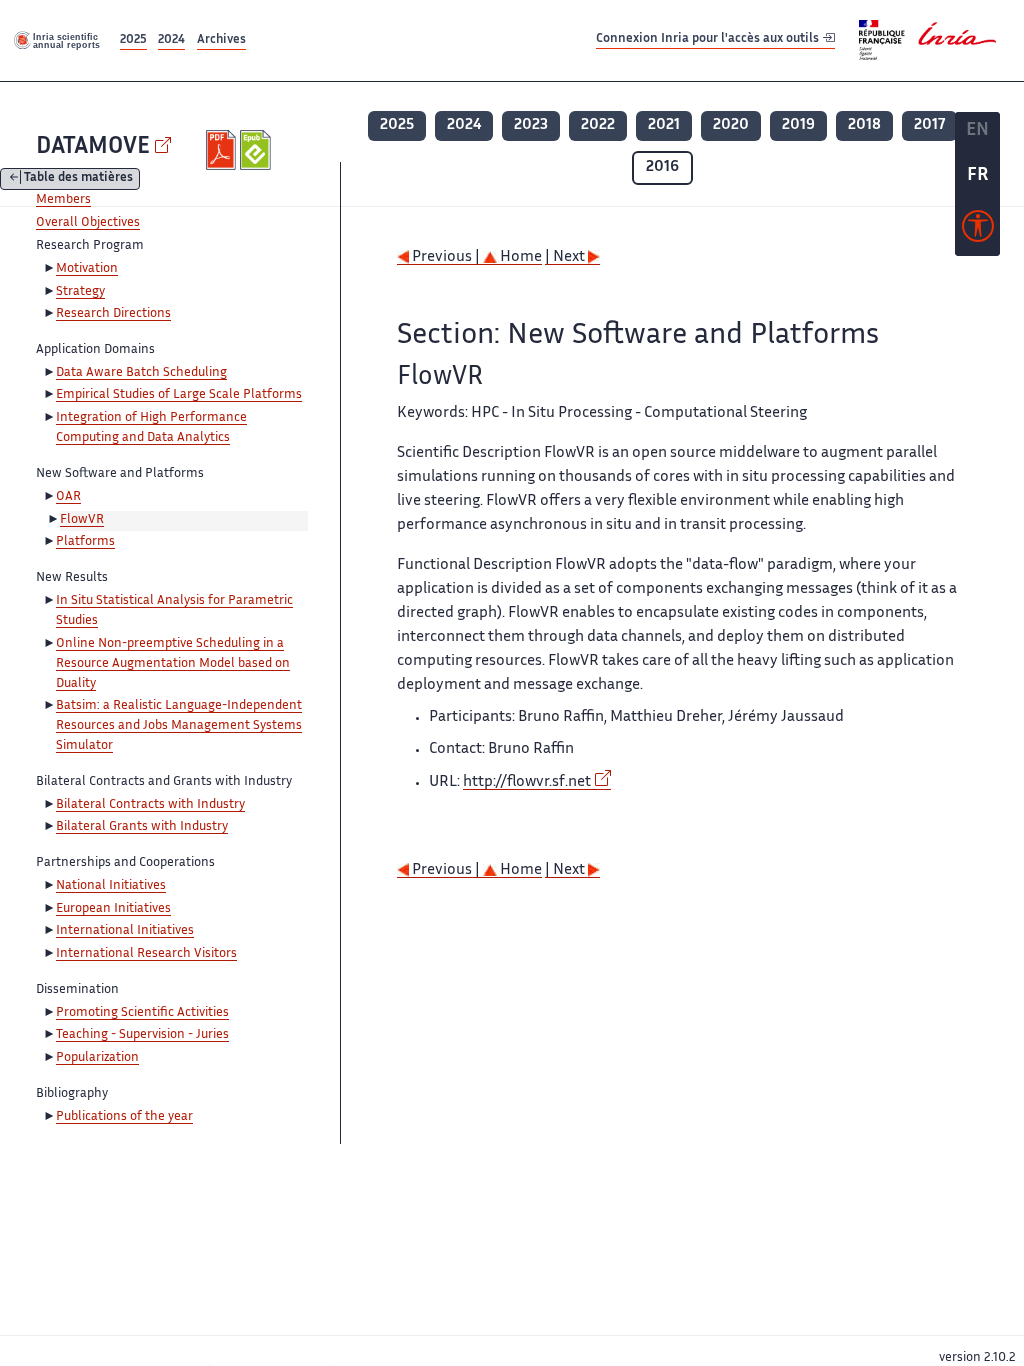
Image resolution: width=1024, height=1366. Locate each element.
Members (63, 200)
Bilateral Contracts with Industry (150, 805)
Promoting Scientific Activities (142, 1013)
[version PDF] (223, 150)
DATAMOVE (93, 147)
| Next (566, 257)
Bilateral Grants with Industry (142, 827)
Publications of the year (124, 1117)
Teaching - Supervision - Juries (142, 1035)
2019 (798, 125)
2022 (598, 125)
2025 (133, 40)
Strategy (80, 292)
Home (519, 257)
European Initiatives (113, 909)
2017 (929, 125)
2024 (171, 40)
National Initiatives (111, 886)
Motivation (87, 269)
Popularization (97, 1058)
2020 (731, 125)
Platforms (85, 542)
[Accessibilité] (978, 231)
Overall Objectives (88, 223)
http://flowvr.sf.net (527, 782)
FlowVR (82, 520)
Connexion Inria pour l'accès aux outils (709, 39)
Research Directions (113, 314)
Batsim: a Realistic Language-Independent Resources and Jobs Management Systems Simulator (179, 726)
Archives (221, 40)
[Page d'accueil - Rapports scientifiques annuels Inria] (58, 40)
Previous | (446, 257)
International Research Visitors (146, 954)
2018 (864, 125)
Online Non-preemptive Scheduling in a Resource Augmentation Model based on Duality (173, 664)
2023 (531, 125)
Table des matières (78, 179)
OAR (68, 497)
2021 (664, 125)
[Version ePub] (257, 150)
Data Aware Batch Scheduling (141, 373)
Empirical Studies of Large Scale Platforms (179, 395)
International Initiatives (125, 931)
